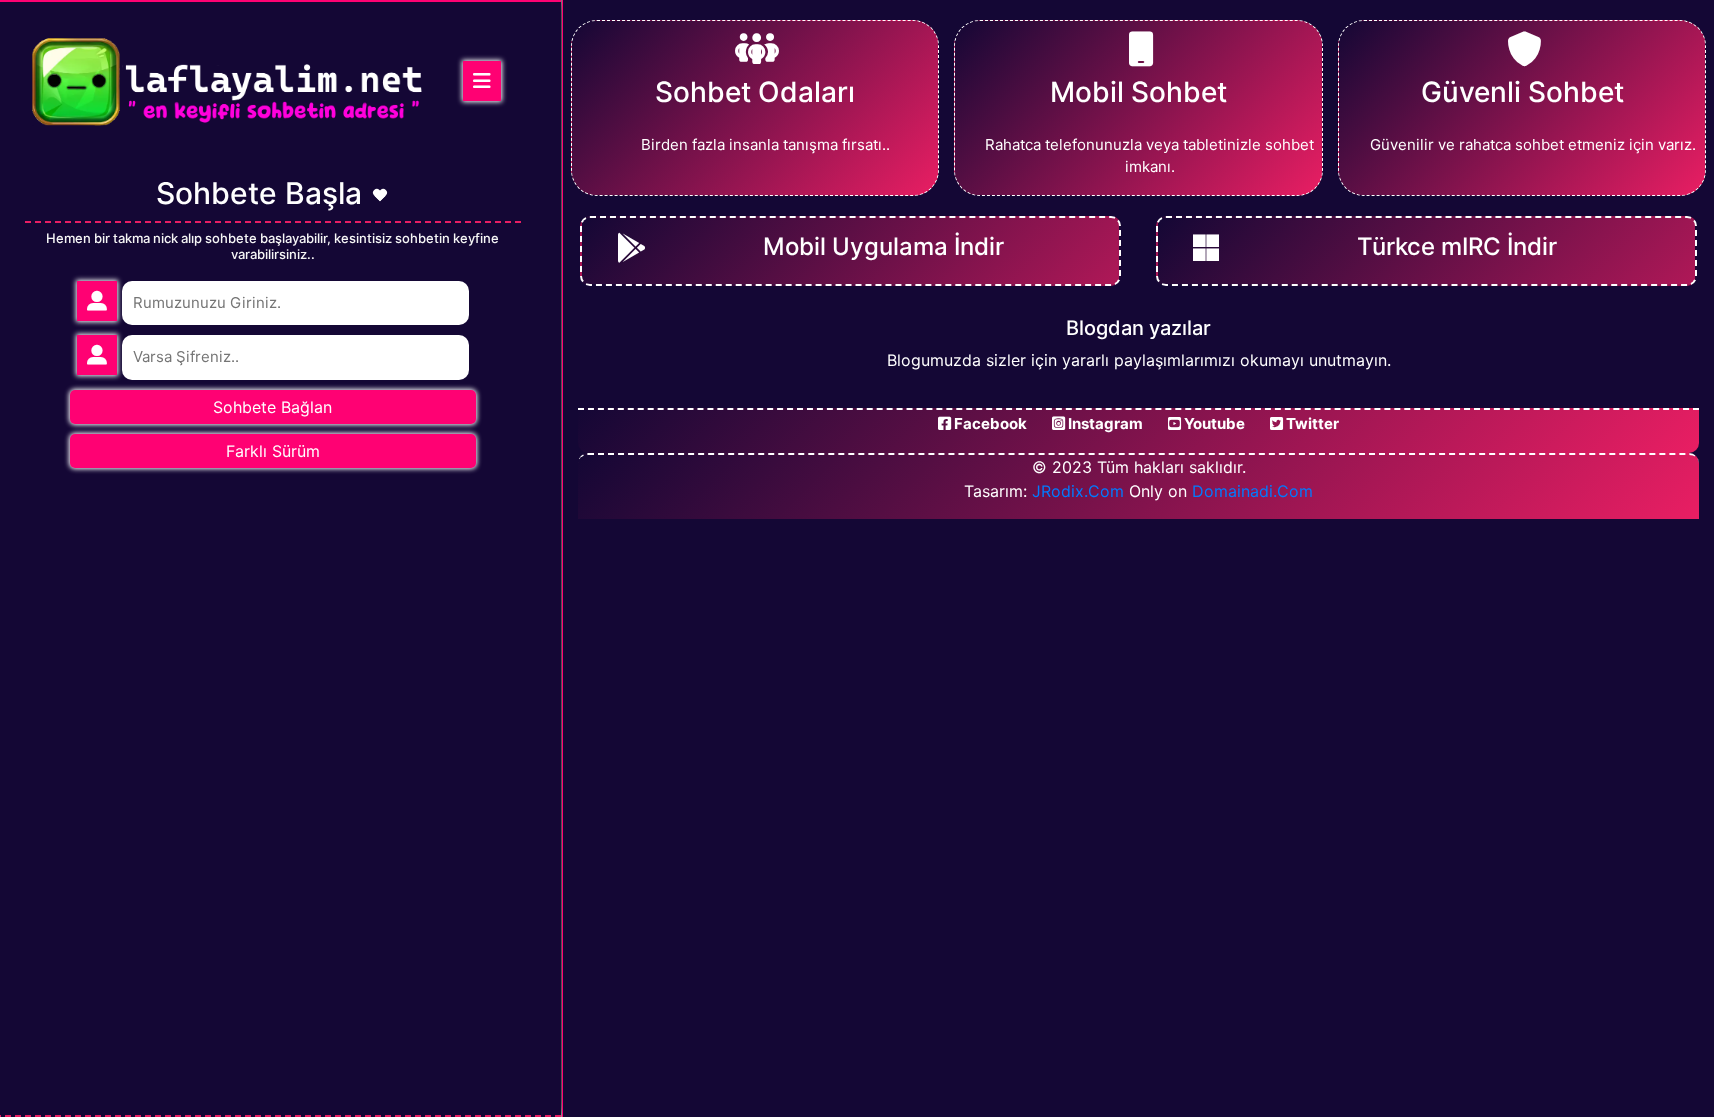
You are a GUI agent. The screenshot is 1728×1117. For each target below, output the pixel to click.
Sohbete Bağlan (272, 407)
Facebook (989, 423)
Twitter (1311, 423)
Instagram (1104, 423)
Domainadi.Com (1252, 491)
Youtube (1213, 423)
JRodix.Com (1078, 491)
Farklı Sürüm (273, 451)
